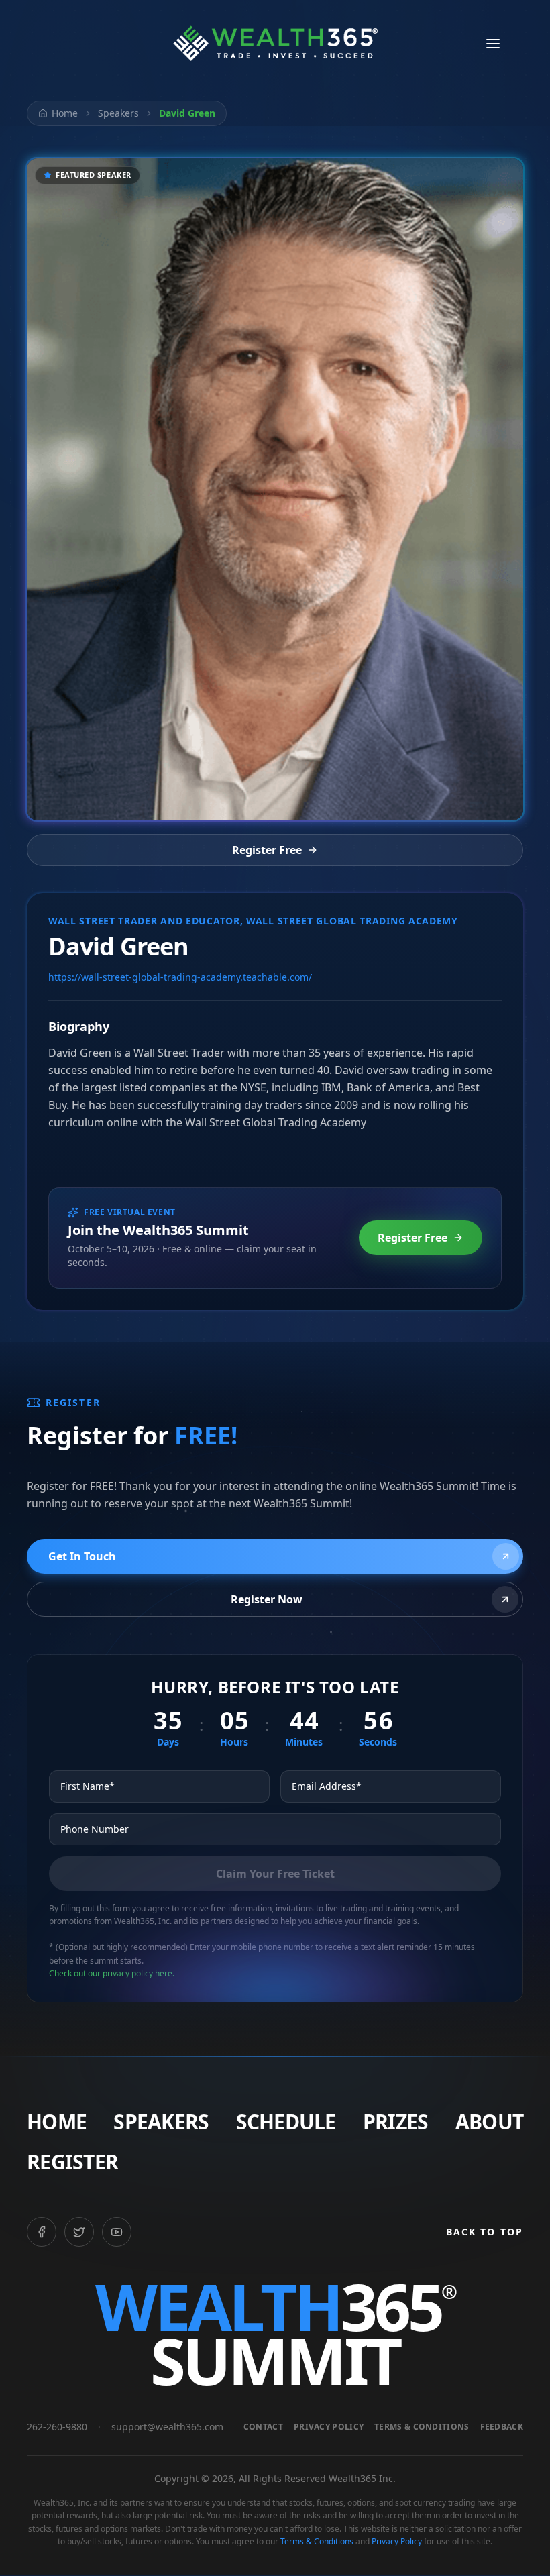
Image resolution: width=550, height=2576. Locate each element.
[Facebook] (42, 2232)
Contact (263, 2427)
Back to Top (485, 2232)
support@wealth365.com (167, 2427)
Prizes (396, 2122)
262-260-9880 (57, 2427)
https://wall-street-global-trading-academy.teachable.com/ (180, 977)
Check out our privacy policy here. (112, 1973)
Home (65, 113)
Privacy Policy (329, 2427)
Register (72, 2162)
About (489, 2122)
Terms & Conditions (422, 2427)
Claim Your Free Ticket (275, 1874)
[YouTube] (117, 2232)
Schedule (286, 2122)
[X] (79, 2232)
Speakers (118, 113)
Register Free (267, 850)
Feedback (502, 2427)
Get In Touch (82, 1556)
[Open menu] (493, 44)
